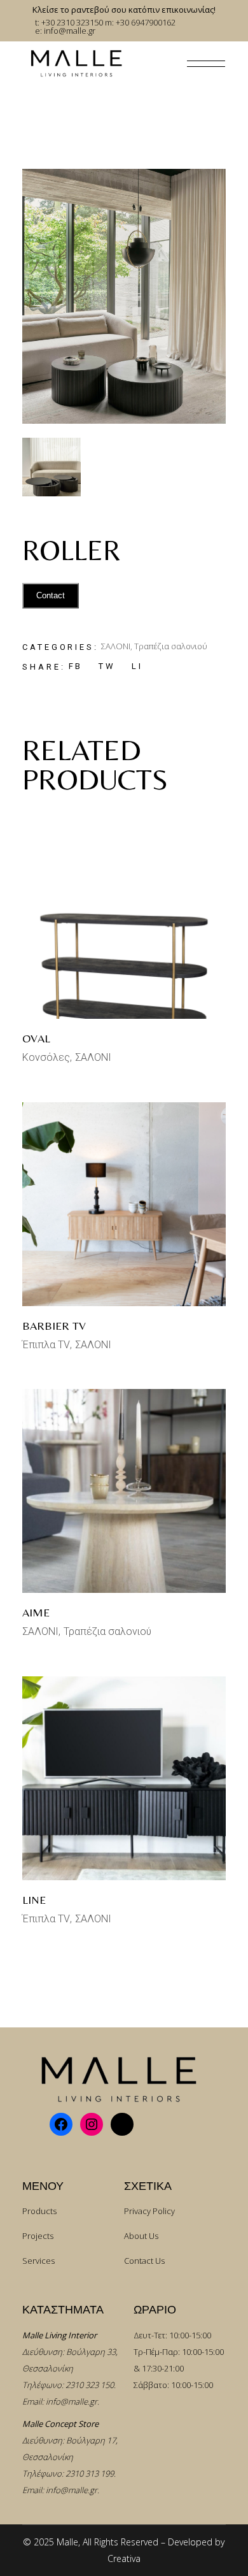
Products (39, 2211)
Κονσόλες (46, 1057)
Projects (38, 2236)
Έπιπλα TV (46, 1345)
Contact (51, 595)
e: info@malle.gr (65, 31)
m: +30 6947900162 (140, 22)
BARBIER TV (54, 1326)
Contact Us (144, 2261)
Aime (36, 1612)
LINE (34, 1900)
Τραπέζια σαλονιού (171, 646)
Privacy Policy (149, 2211)
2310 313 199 (90, 2473)
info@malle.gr (72, 2401)
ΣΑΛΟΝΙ (116, 646)
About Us (141, 2236)
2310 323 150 (90, 2385)
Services (38, 2261)
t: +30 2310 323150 (69, 22)
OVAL (36, 1038)
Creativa (124, 2558)
